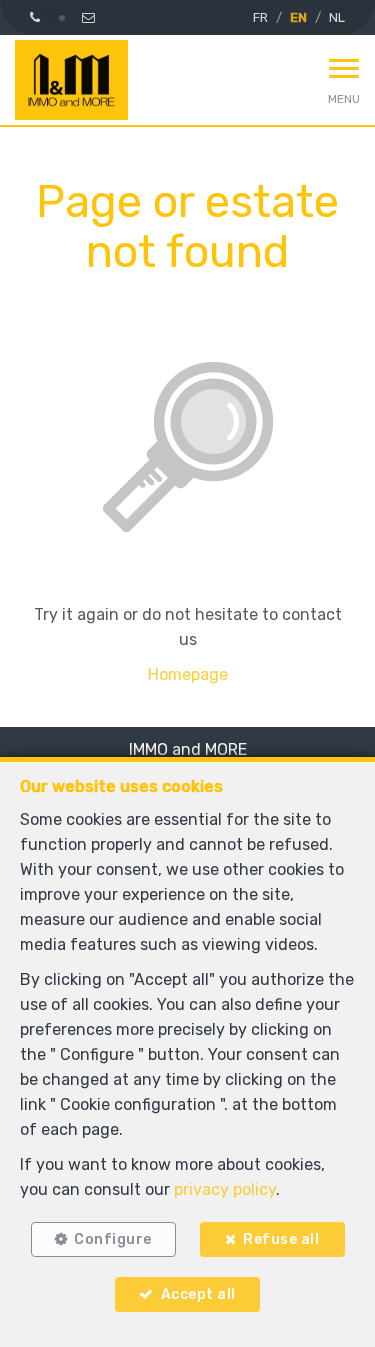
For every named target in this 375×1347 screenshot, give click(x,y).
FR (260, 17)
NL (337, 17)
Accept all (198, 1294)
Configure (113, 1239)
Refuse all (281, 1239)
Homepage (188, 674)
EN (298, 17)
